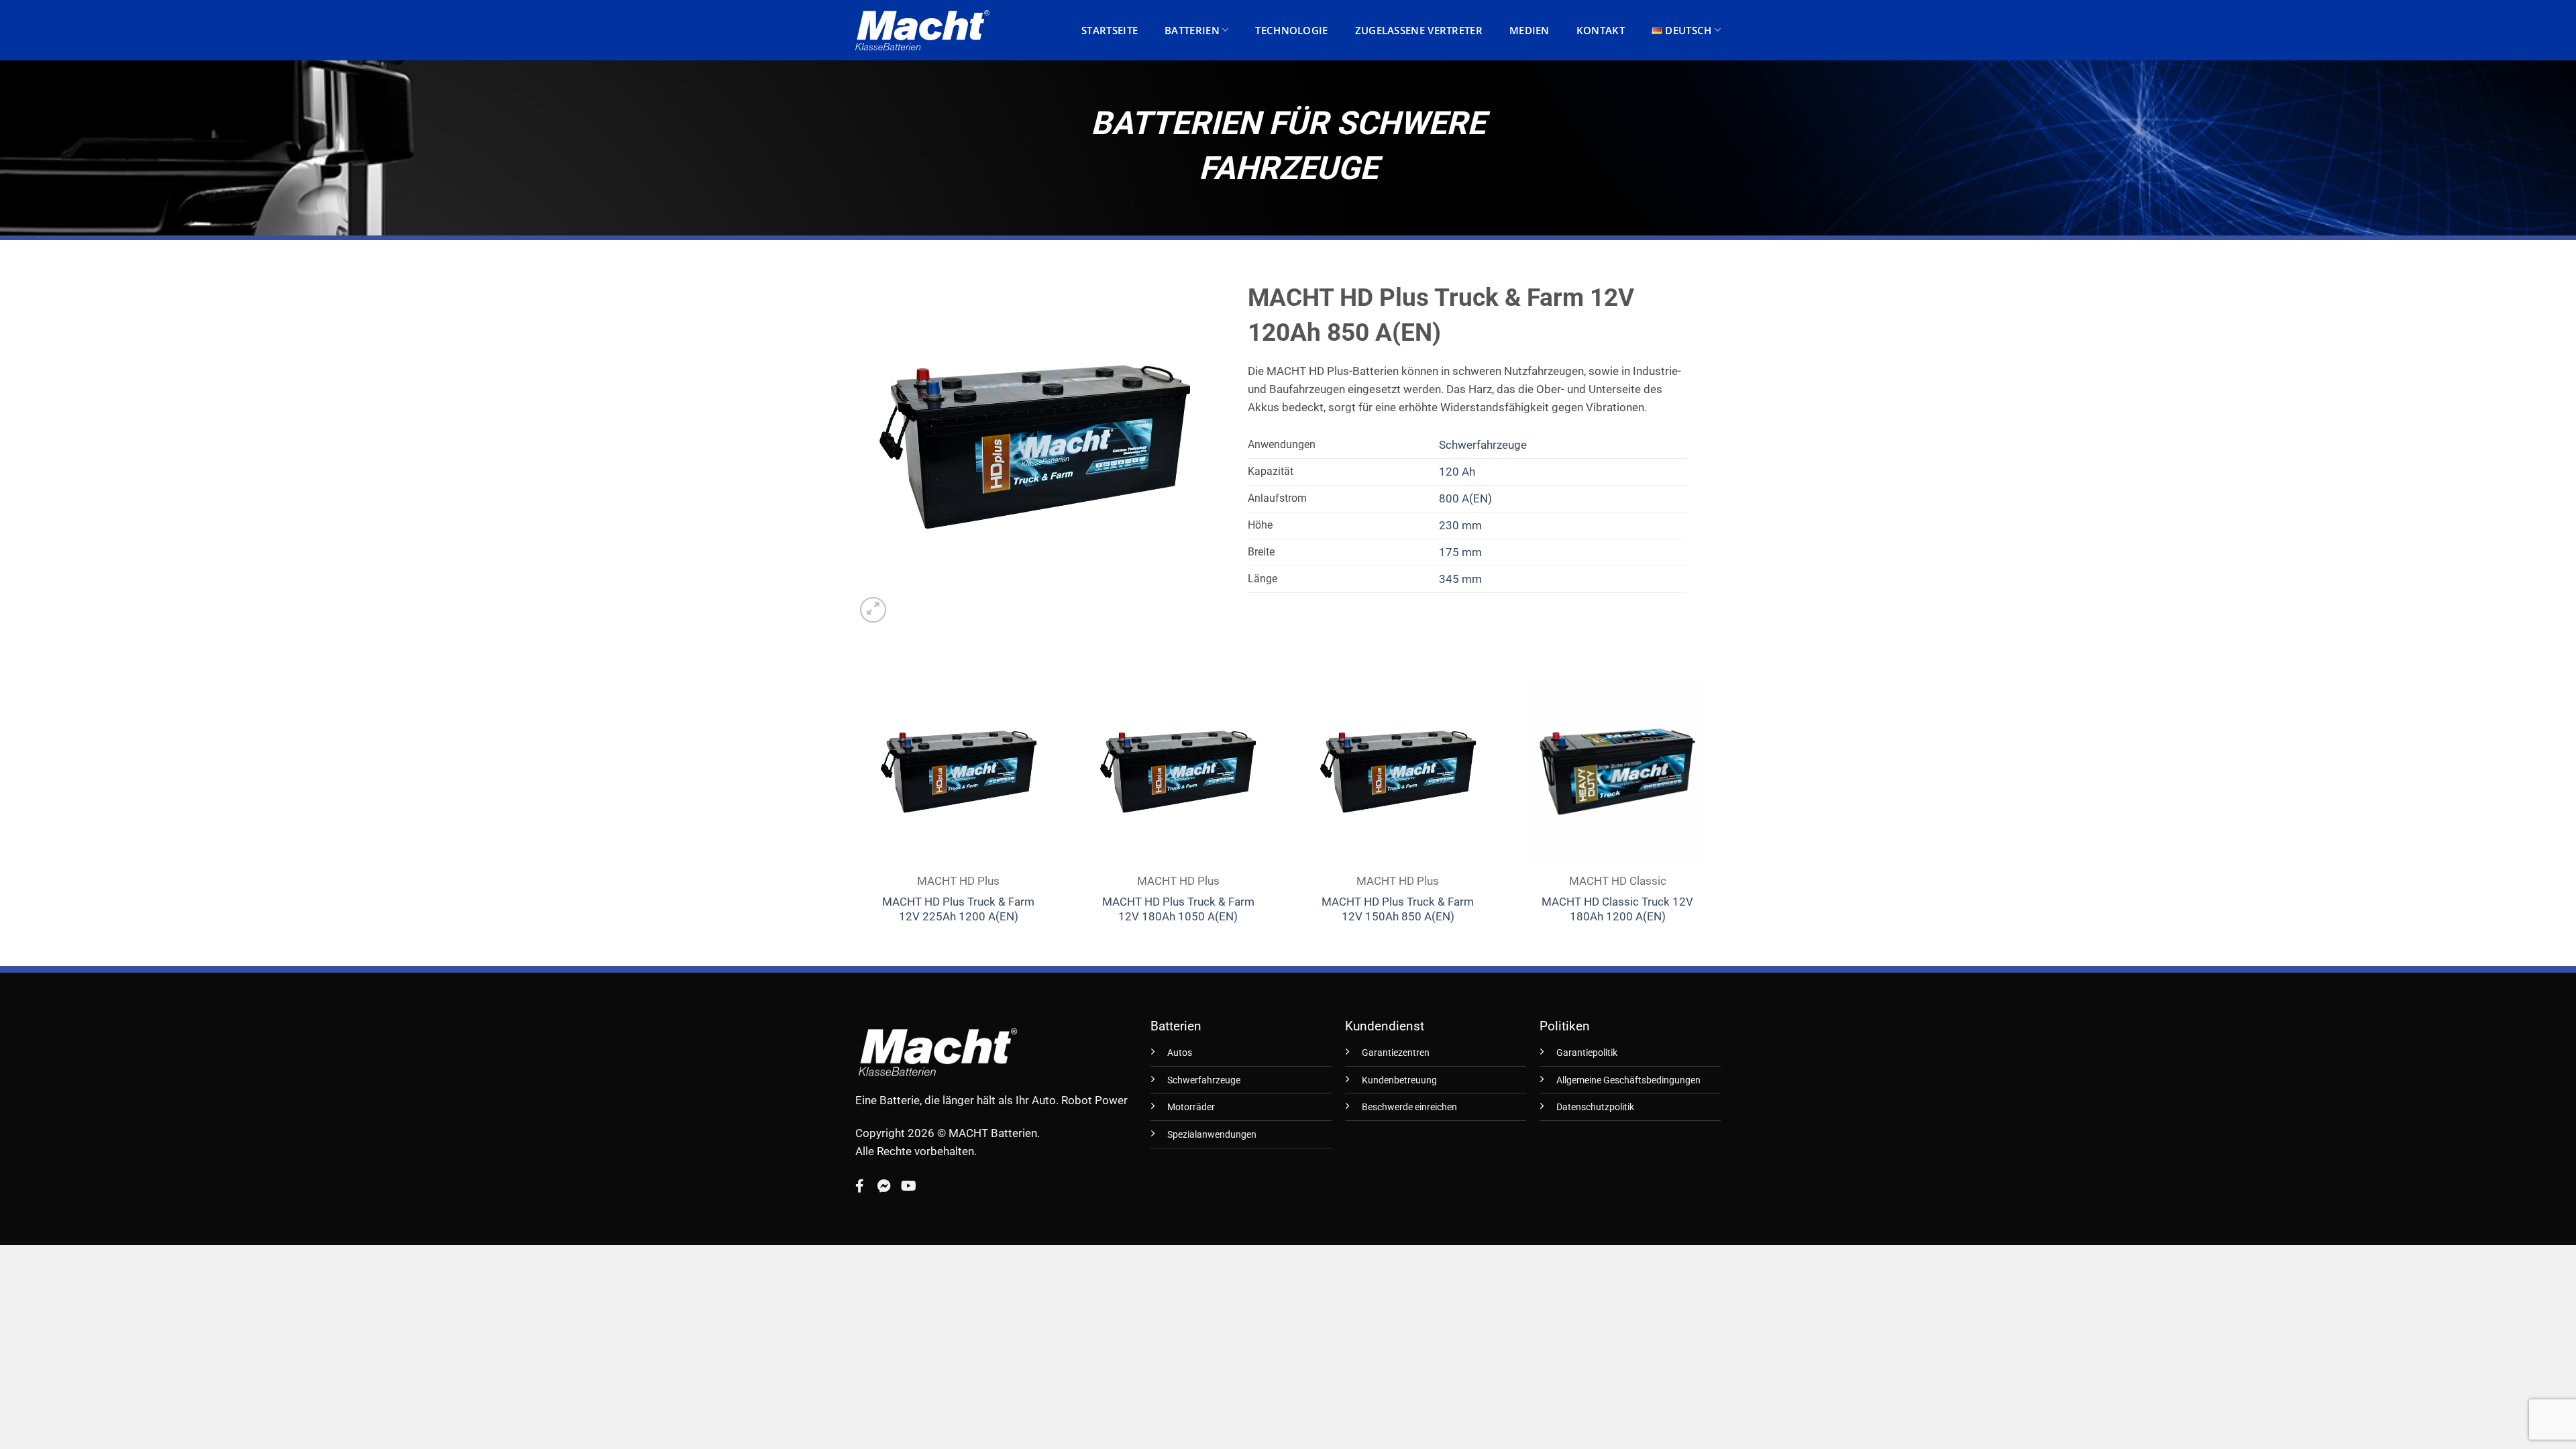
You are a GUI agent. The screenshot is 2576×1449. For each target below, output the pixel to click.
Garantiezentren (1396, 1053)
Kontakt (1601, 30)
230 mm (1460, 525)
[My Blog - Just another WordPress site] (922, 30)
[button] (873, 610)
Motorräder (1191, 1107)
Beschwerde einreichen (1409, 1107)
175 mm (1460, 552)
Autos (1180, 1053)
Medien (1529, 30)
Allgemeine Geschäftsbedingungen (1628, 1080)
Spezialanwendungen (1212, 1135)
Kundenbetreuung (1399, 1080)
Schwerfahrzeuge (1483, 445)
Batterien (1192, 30)
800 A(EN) (1465, 498)
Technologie (1291, 30)
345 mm (1460, 579)
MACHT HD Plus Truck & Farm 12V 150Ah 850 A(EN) (1398, 909)
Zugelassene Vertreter (1419, 30)
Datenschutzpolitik (1595, 1107)
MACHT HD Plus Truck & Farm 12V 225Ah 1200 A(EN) (958, 909)
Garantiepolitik (1587, 1053)
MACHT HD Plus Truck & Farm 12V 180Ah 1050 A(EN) (1178, 909)
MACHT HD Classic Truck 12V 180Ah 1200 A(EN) (1617, 909)
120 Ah (1457, 472)
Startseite (1110, 30)
